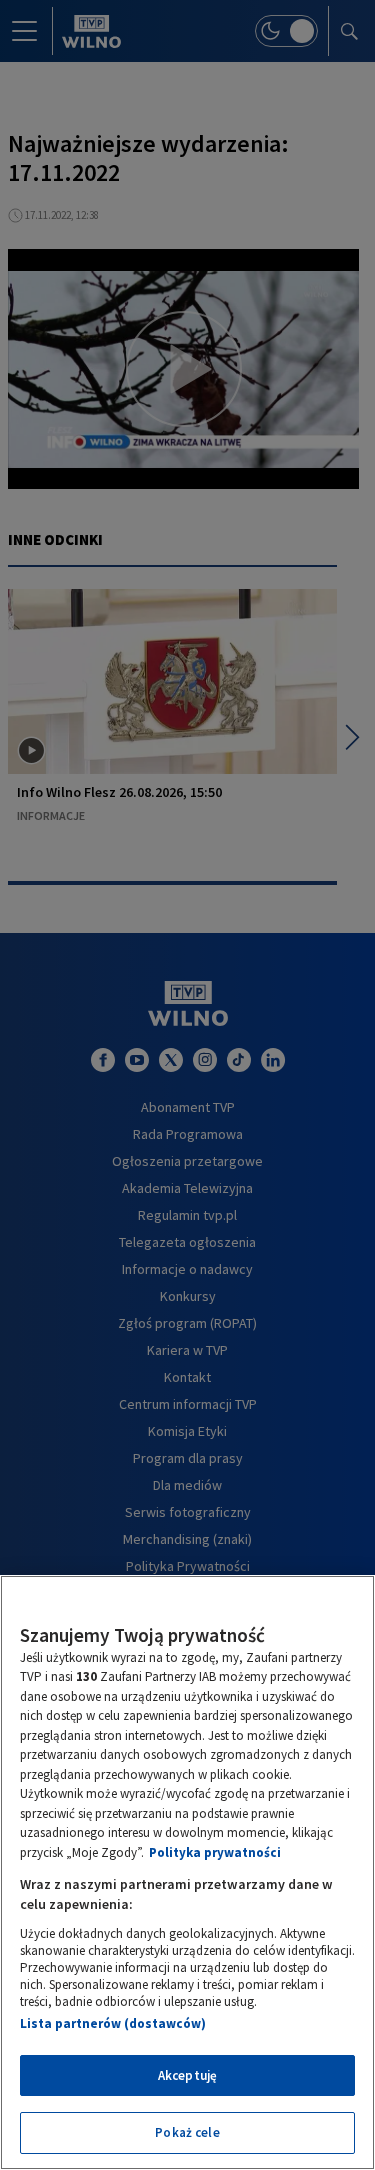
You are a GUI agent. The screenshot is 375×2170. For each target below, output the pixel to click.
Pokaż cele (187, 2132)
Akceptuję (187, 2075)
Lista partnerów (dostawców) (113, 2023)
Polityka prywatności (215, 1852)
